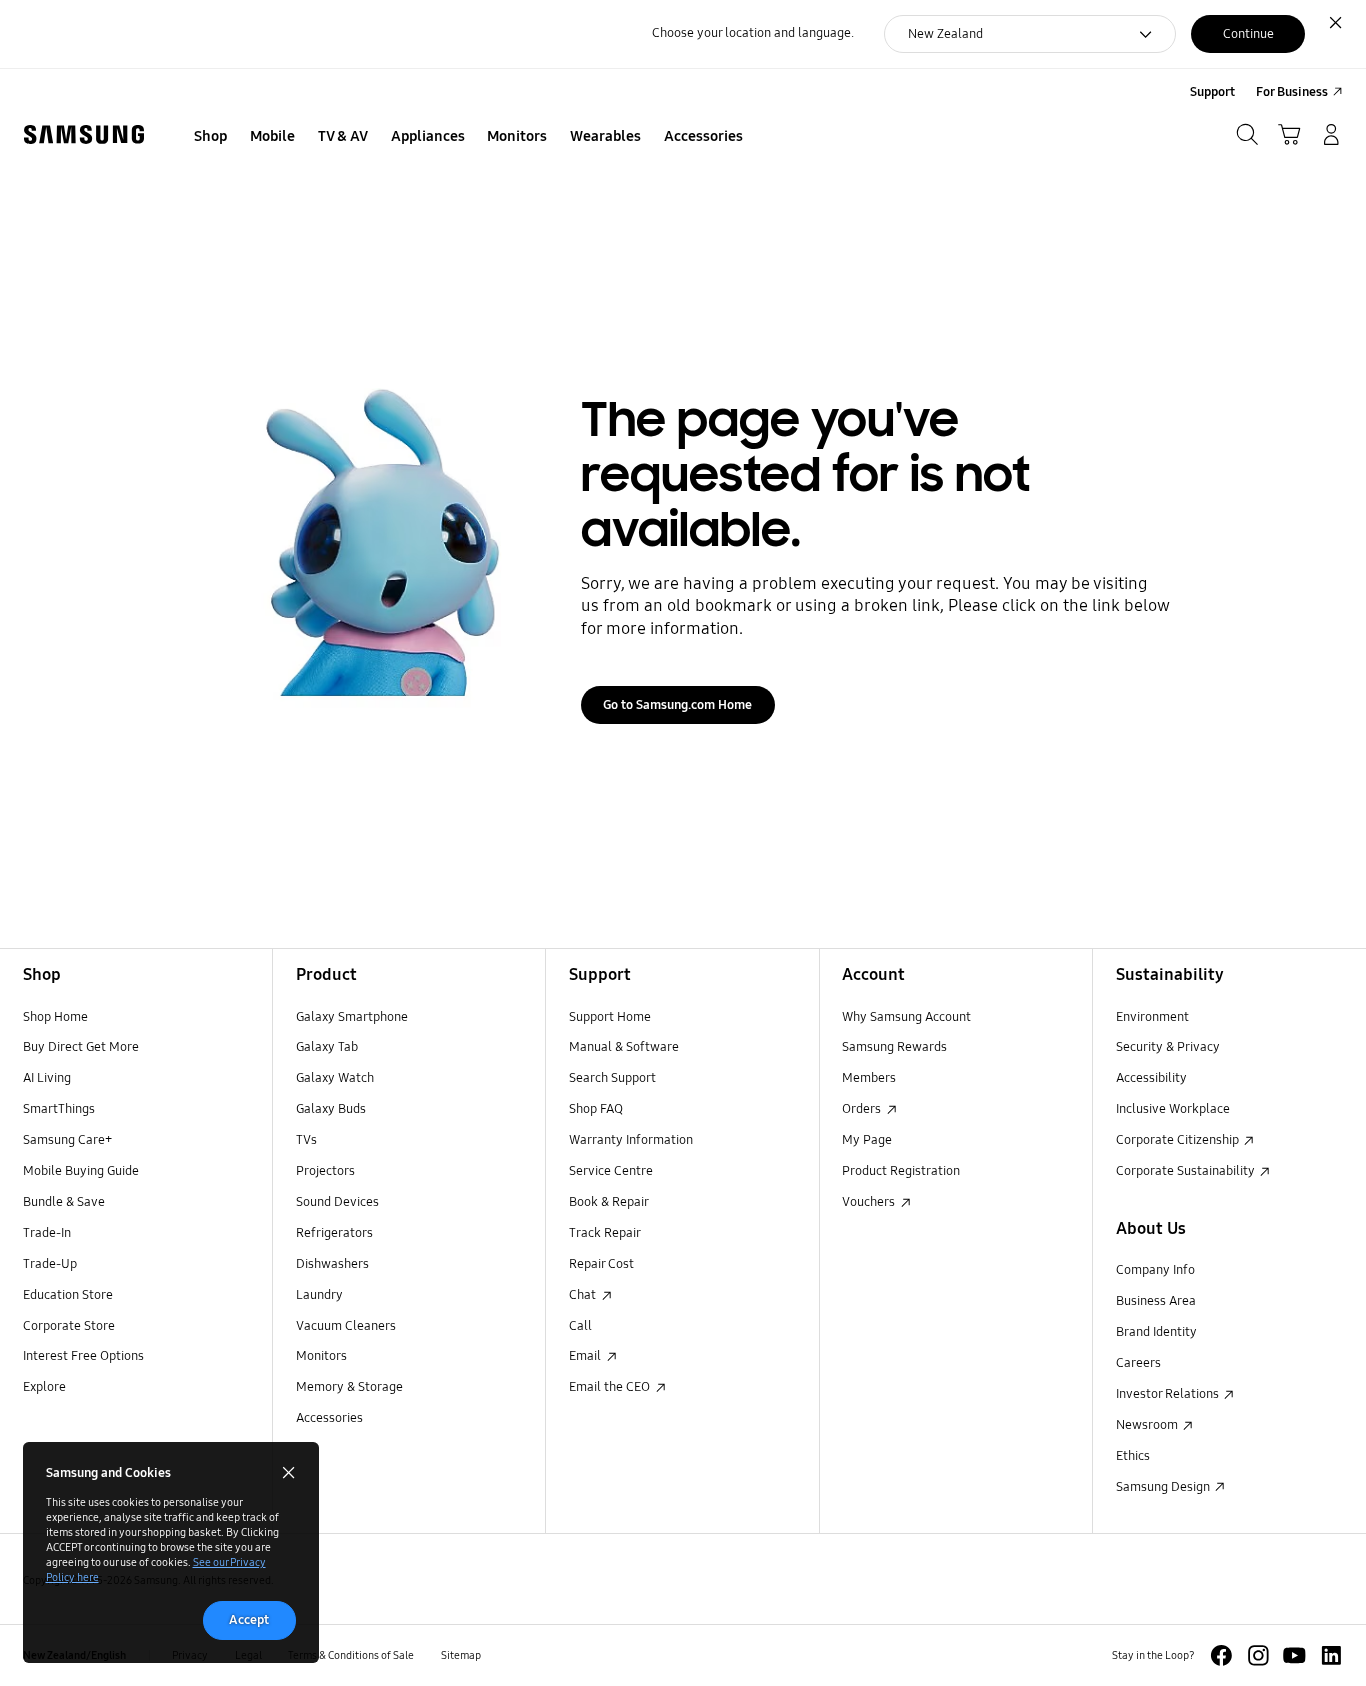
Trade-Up (50, 1264)
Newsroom (1148, 1425)
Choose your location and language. (753, 33)
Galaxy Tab (327, 1047)
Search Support (612, 1078)
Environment (1152, 1017)
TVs (306, 1140)
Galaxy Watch (335, 1078)
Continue (1248, 34)
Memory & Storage (349, 1387)
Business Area (1156, 1301)
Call (580, 1326)
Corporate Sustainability (1187, 1171)
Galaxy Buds (331, 1109)
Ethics (1133, 1456)
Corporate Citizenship (1179, 1140)
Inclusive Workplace (1173, 1109)
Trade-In (47, 1233)
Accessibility (1151, 1078)
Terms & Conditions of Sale (351, 1655)
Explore (44, 1387)
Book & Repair (609, 1202)
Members (869, 1078)
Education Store (68, 1295)
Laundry (319, 1295)
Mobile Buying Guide (81, 1171)
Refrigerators (334, 1233)
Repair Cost (601, 1264)
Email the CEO (611, 1387)
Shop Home (55, 1017)
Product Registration (901, 1171)
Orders (863, 1109)
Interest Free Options (83, 1356)
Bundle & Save (64, 1202)
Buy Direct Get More (81, 1047)
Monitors (321, 1356)
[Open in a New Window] (1221, 1655)
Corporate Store (69, 1326)
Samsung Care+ (67, 1140)
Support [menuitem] (1212, 92)
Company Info (1155, 1270)
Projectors (325, 1171)
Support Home (610, 1017)
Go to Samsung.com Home (677, 705)
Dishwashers (332, 1264)
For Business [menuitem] (1292, 92)
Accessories (329, 1418)
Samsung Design (1164, 1487)
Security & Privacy (1168, 1047)
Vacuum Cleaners (346, 1326)
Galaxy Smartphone (352, 1017)
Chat (584, 1295)
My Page (867, 1140)
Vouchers (870, 1202)
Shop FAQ (596, 1109)
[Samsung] (84, 135)
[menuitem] (211, 137)
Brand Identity (1156, 1332)
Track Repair (605, 1233)
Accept (249, 1620)
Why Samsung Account (906, 1017)
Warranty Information (631, 1140)
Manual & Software (624, 1047)
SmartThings (59, 1109)
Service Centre (611, 1171)
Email (586, 1356)
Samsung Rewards (894, 1047)
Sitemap (461, 1655)
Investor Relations (1169, 1394)
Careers (1138, 1363)
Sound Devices (337, 1202)
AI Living (47, 1078)
